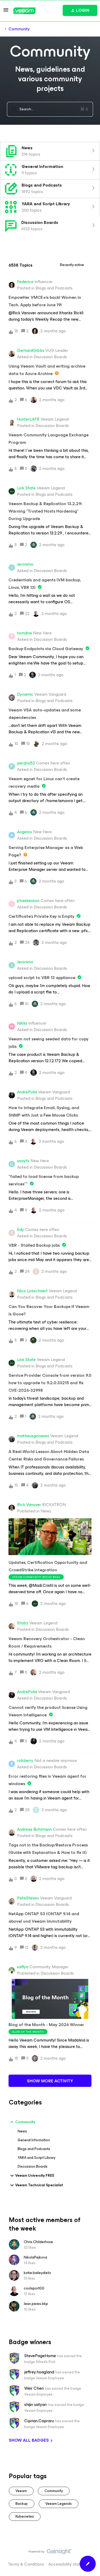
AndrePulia (27, 1092)
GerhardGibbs (31, 351)
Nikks (22, 1023)
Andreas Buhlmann (34, 1829)
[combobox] (50, 109)
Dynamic (25, 694)
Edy (21, 1230)
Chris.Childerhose (38, 2242)
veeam (21, 2491)
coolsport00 (34, 2288)
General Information (34, 2140)
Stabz (23, 1623)
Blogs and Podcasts (34, 2149)
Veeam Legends (59, 2504)
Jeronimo (25, 564)
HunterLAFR (28, 419)
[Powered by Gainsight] (50, 2553)
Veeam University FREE (35, 2175)
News (22, 2131)
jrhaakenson (28, 901)
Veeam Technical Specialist (39, 2185)
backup (22, 2504)
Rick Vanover (29, 1505)
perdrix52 (26, 763)
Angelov (25, 832)
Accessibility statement (70, 2564)
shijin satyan (35, 2405)
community (54, 2491)
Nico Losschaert (32, 1291)
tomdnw (25, 633)
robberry (25, 1761)
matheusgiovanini (33, 1436)
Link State (26, 488)
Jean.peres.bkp (36, 2304)
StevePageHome (40, 2356)
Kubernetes (25, 2516)
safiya (23, 1967)
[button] (88, 2564)
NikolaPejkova (35, 2257)
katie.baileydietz (37, 2273)
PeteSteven (28, 1898)
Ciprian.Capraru (39, 2421)
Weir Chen (34, 2388)
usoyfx (23, 1161)
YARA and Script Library (37, 2158)
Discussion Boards (33, 2166)
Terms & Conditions (26, 2564)
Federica (25, 282)
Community (19, 29)
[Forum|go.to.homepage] (24, 11)
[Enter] (12, 109)
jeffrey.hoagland (39, 2372)
